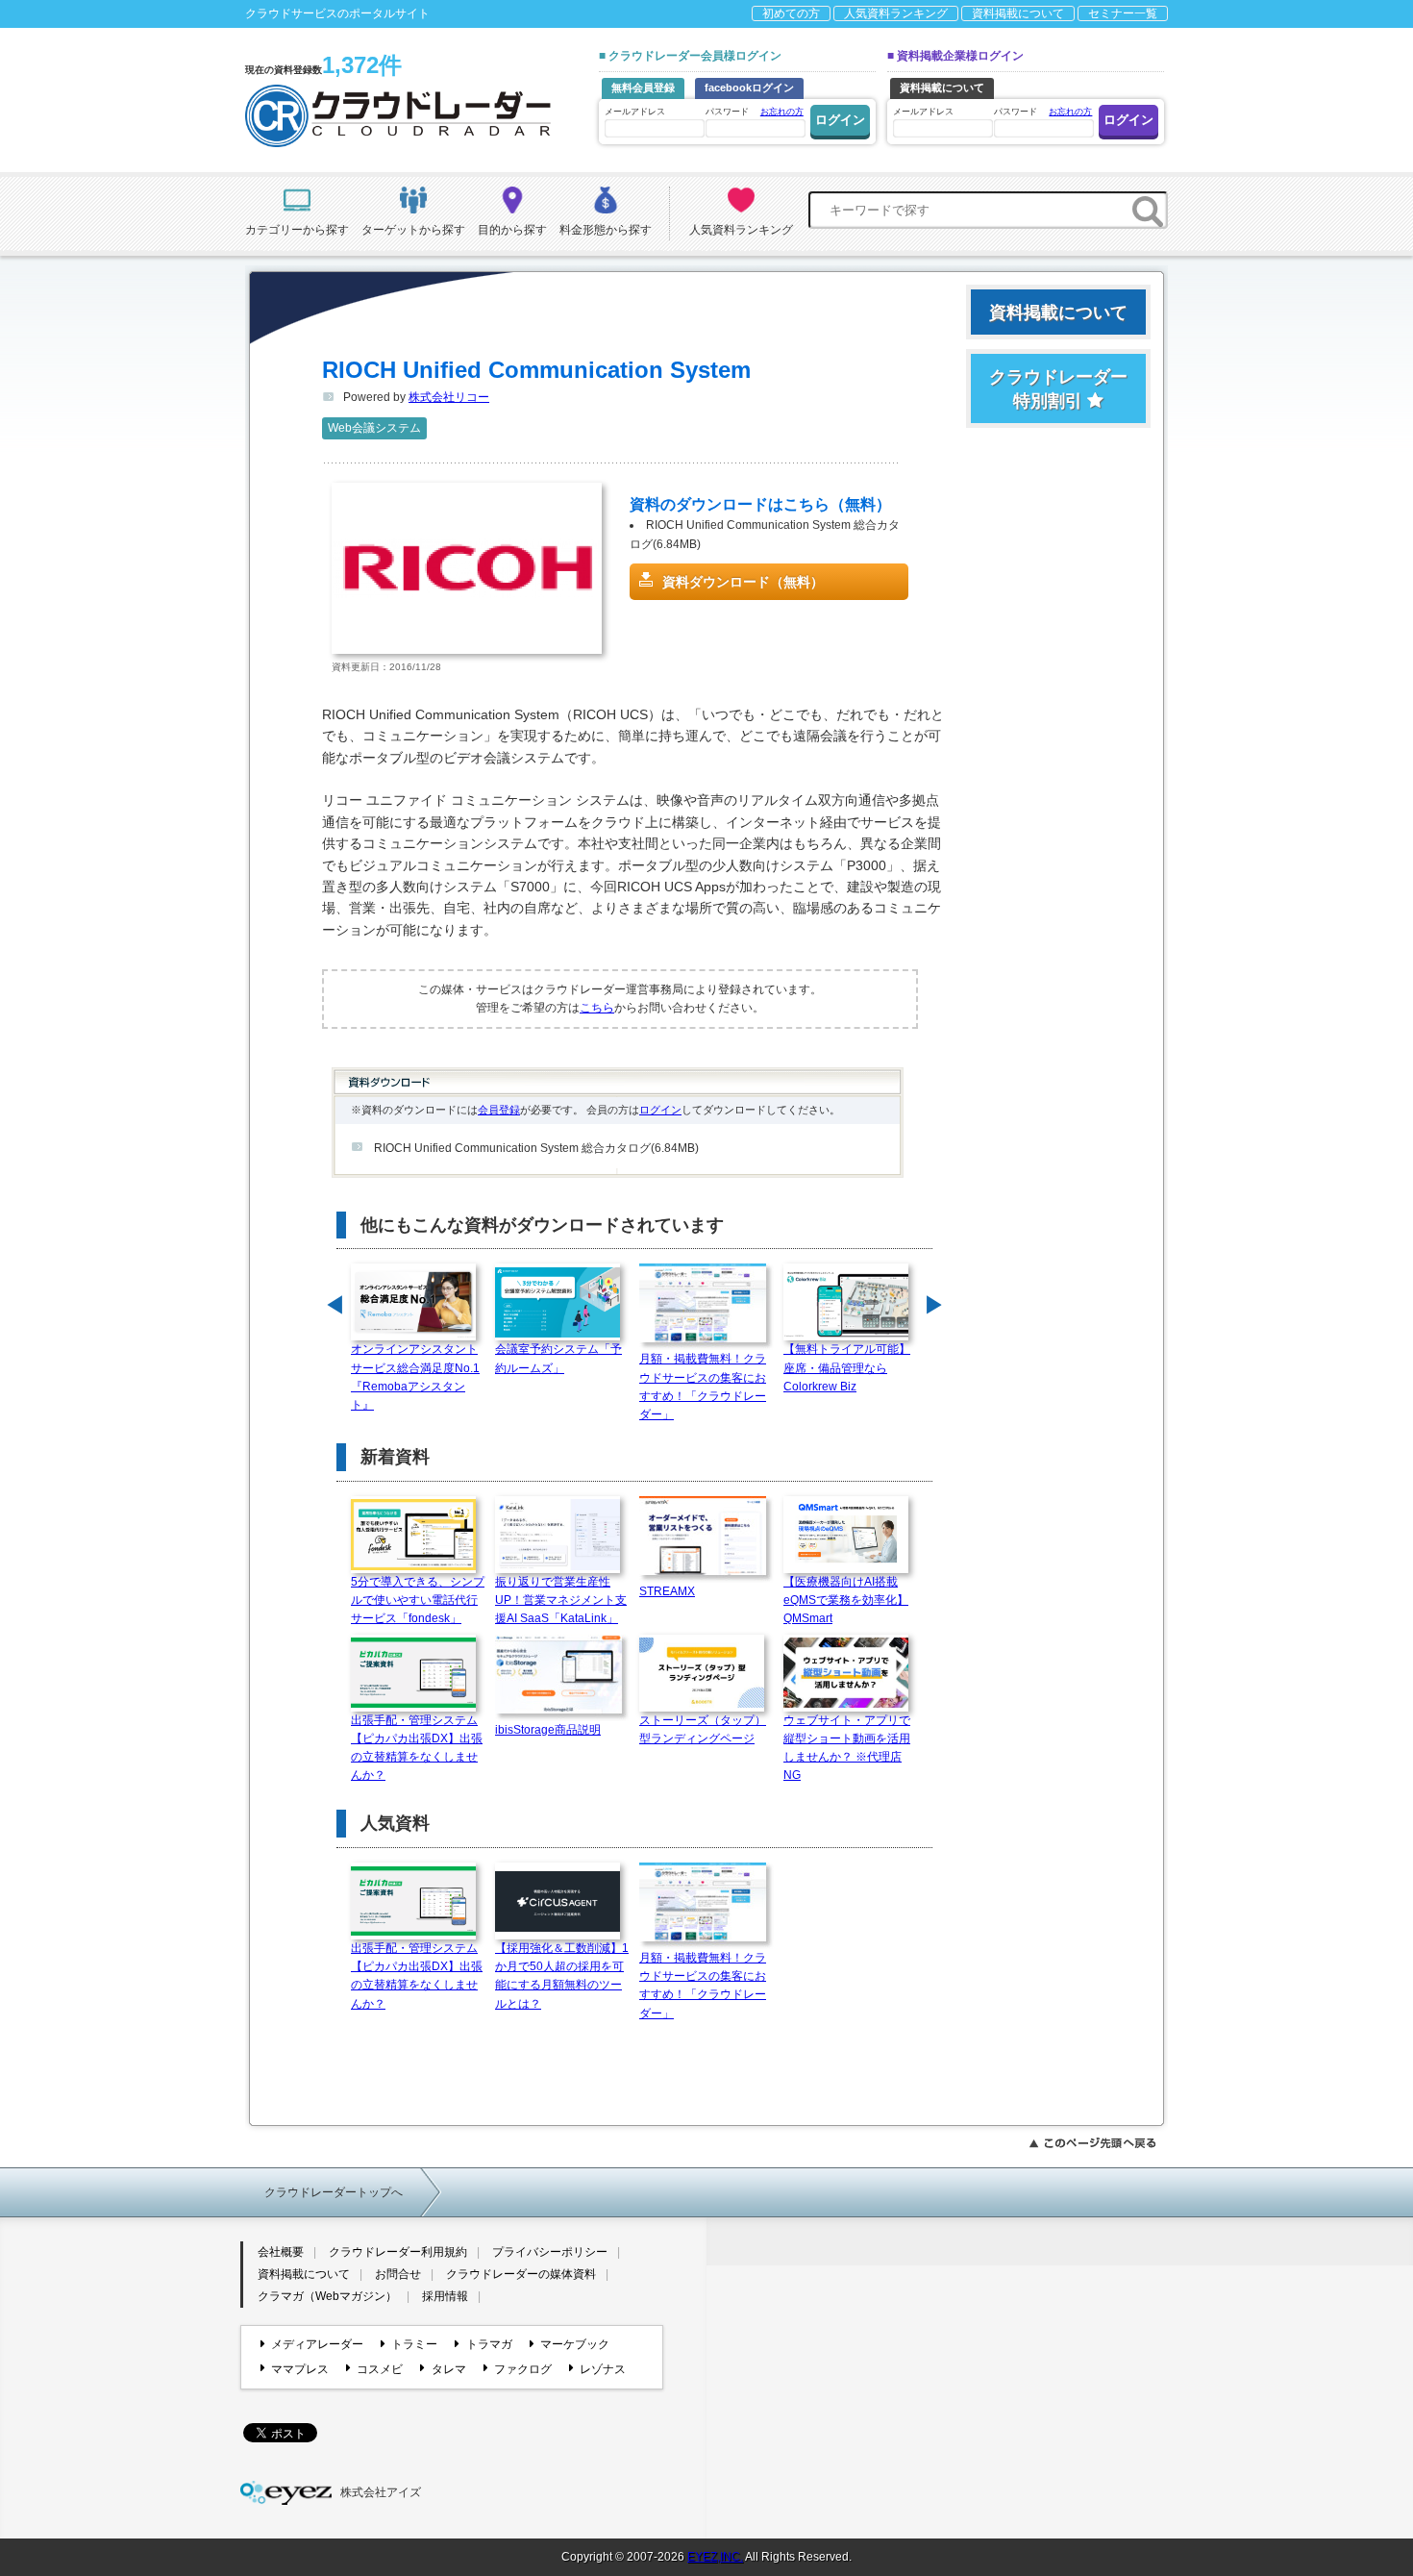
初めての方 (791, 13)
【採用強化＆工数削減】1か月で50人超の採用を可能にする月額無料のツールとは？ (562, 1976)
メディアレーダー (317, 2344)
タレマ (448, 2369)
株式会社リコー (449, 397)
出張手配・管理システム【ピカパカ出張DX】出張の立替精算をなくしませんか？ (417, 1748)
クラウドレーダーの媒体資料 (521, 2274)
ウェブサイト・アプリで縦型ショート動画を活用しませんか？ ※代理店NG (847, 1748)
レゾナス (603, 2369)
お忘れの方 (782, 112)
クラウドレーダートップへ (334, 2192)
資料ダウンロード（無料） (743, 582)
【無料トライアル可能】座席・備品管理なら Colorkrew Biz (847, 1367)
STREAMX (667, 1591)
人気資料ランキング (896, 13)
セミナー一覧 (1123, 13)
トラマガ (489, 2344)
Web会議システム (374, 428)
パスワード (755, 112)
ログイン (660, 1110)
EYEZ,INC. (715, 2557)
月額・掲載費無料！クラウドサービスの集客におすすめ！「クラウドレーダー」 (703, 1387)
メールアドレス (635, 112)
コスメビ (380, 2369)
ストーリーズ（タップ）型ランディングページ (703, 1729)
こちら (597, 1008)
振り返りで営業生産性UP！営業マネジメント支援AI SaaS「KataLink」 (561, 1600)
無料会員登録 (643, 88)
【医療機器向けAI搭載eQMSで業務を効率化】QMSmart (846, 1600)
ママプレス (300, 2369)
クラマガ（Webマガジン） (327, 2296)
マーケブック (575, 2344)
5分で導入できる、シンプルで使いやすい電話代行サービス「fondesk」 (418, 1600)
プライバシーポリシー (550, 2252)
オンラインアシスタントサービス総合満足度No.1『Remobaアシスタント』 (415, 1377)
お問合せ (398, 2274)
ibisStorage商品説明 (548, 1730)
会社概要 (281, 2252)
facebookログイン (749, 88)
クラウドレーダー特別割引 (1058, 389)
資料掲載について (1018, 13)
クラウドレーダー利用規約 (398, 2252)
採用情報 (445, 2296)
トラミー (414, 2344)
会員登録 (499, 1110)
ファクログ (523, 2369)
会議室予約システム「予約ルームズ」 (558, 1358)
